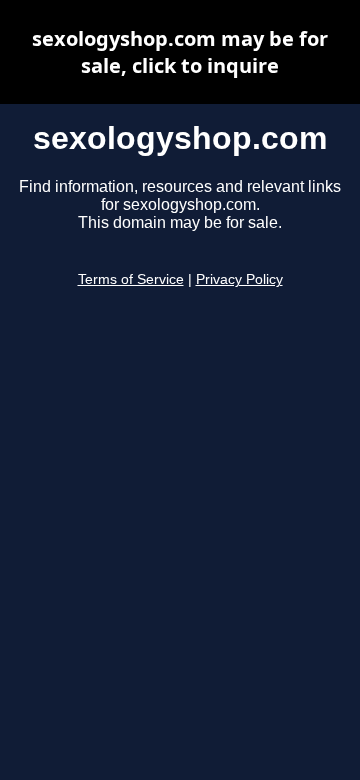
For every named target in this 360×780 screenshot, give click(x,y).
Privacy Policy (239, 279)
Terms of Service (131, 279)
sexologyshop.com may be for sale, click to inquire (180, 52)
